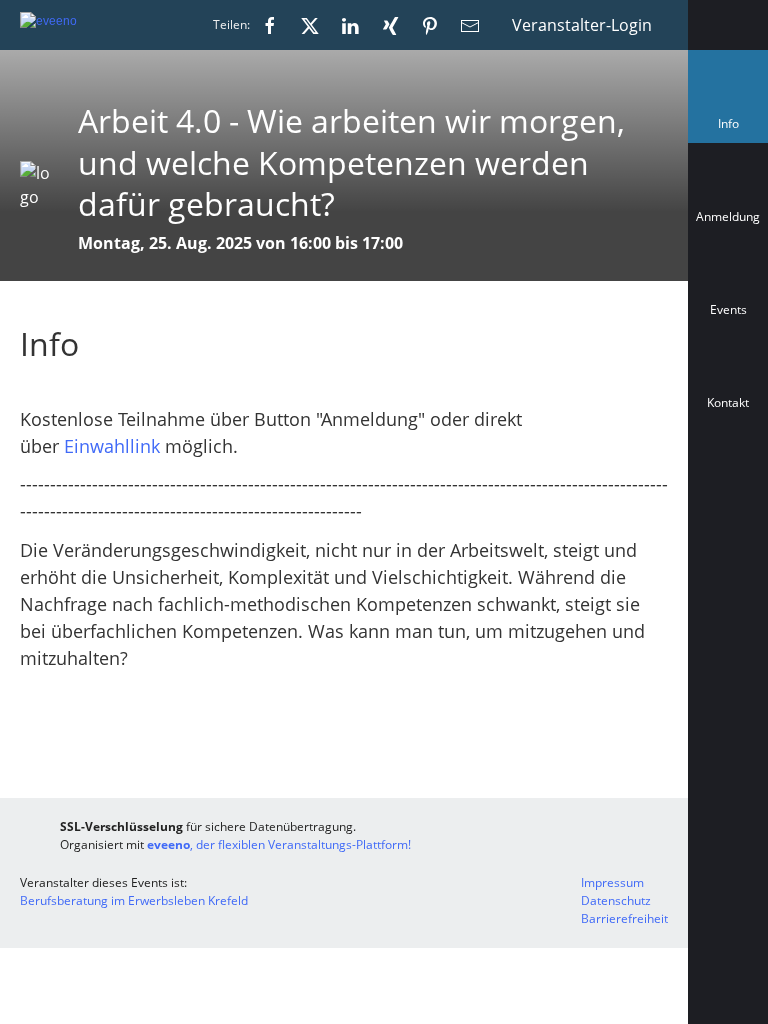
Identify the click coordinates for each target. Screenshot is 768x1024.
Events (728, 309)
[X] (310, 25)
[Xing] (390, 25)
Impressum (612, 882)
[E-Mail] (470, 25)
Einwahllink (112, 446)
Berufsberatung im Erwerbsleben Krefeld (134, 900)
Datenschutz (616, 900)
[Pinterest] (430, 25)
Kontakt (728, 402)
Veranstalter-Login (582, 25)
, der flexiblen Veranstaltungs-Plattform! (279, 844)
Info (732, 128)
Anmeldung (728, 216)
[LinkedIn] (350, 25)
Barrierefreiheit (624, 918)
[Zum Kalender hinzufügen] (728, 492)
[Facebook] (270, 25)
